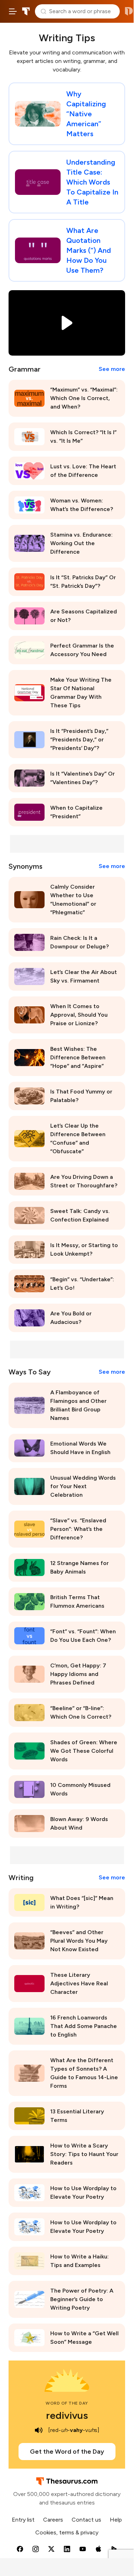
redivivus (67, 2415)
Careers (53, 2520)
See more (112, 369)
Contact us (86, 2520)
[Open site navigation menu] (13, 11)
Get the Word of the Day (67, 2452)
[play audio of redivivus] (39, 2430)
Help (116, 2520)
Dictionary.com (129, 11)
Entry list (23, 2520)
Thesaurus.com (26, 11)
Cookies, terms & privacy (67, 2532)
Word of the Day (67, 2403)
